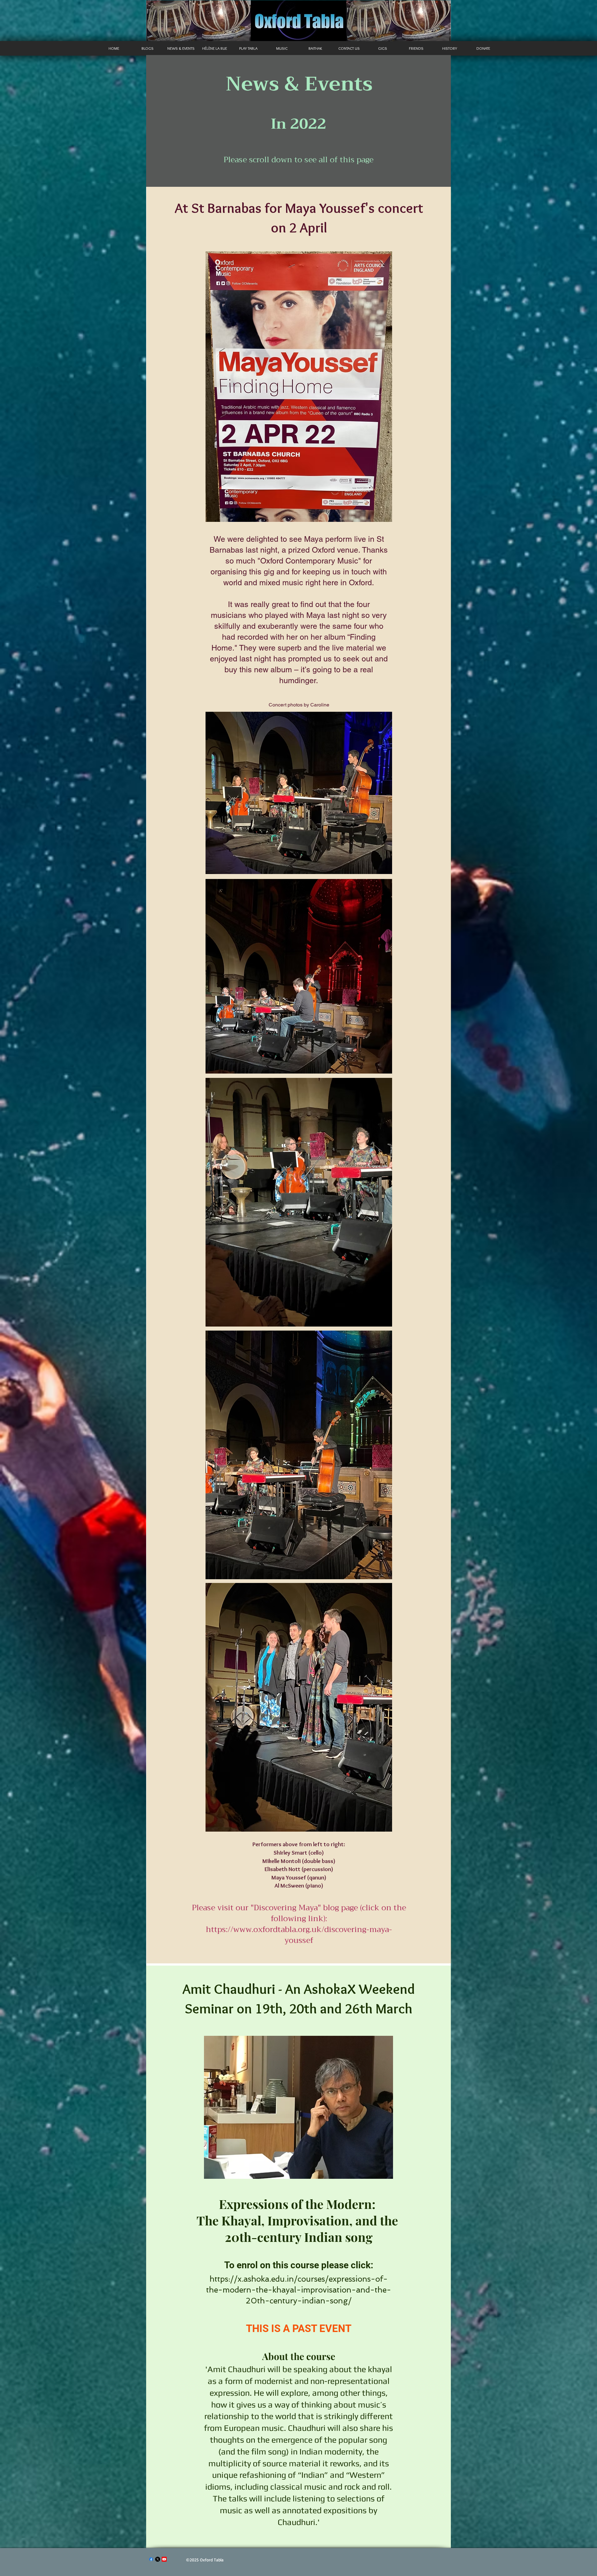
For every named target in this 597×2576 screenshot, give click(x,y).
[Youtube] (164, 2559)
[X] (158, 2559)
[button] (181, 48)
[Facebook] (151, 2559)
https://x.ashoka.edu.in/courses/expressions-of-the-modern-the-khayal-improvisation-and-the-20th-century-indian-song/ (299, 2290)
